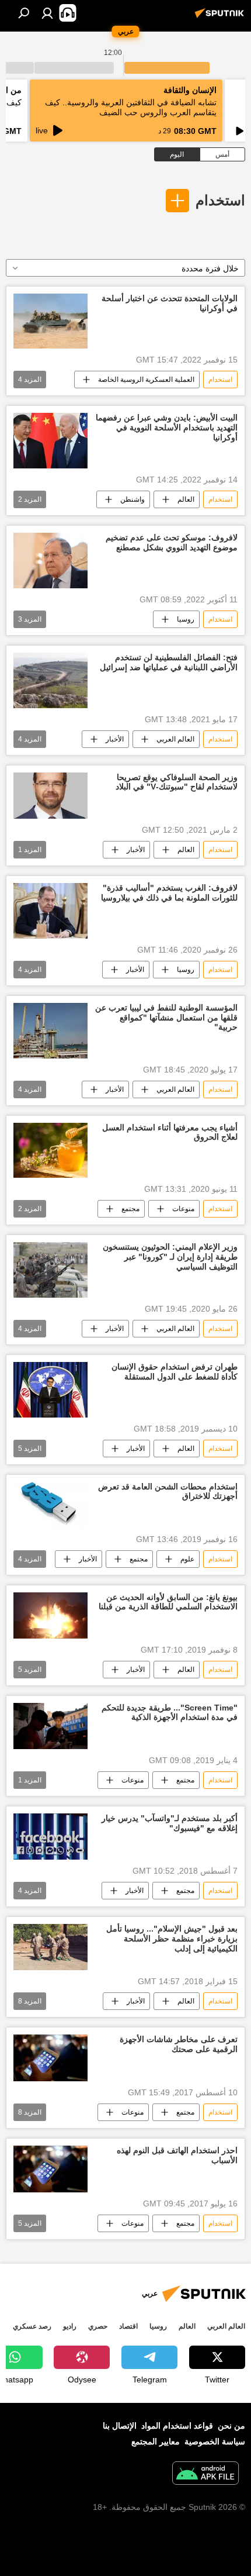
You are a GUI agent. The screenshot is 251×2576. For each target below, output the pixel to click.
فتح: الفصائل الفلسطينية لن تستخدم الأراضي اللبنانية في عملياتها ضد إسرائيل (169, 662)
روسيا (186, 619)
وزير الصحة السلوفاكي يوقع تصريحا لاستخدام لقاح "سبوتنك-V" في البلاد (177, 782)
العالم (186, 499)
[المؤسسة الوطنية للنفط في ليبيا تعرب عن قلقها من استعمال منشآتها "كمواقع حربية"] (50, 1031)
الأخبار (115, 739)
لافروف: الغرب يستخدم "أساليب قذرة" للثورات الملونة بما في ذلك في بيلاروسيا (169, 893)
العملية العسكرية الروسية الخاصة (146, 380)
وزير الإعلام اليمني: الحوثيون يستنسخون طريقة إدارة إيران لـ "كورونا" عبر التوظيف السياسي (170, 1257)
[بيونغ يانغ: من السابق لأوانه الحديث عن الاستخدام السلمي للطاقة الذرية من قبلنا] (50, 1615)
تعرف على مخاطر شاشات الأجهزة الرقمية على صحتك (179, 2044)
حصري (98, 2326)
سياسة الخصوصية (215, 2441)
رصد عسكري (32, 2326)
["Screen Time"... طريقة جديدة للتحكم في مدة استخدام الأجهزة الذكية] (50, 1726)
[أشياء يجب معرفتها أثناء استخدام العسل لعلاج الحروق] (50, 1151)
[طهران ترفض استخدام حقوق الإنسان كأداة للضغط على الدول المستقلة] (50, 1390)
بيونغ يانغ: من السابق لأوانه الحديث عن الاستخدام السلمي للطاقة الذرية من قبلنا (168, 1602)
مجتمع (130, 1209)
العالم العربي (175, 739)
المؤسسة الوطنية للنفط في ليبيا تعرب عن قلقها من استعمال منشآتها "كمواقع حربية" (166, 1018)
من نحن (231, 2426)
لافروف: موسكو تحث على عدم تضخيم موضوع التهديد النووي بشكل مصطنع (172, 542)
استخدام (220, 200)
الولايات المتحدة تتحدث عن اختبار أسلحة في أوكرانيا (170, 303)
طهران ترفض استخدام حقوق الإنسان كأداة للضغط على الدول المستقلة (175, 1372)
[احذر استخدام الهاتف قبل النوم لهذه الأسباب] (50, 2169)
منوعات (183, 1209)
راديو (70, 2326)
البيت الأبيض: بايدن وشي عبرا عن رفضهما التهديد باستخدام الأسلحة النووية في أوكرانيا (167, 427)
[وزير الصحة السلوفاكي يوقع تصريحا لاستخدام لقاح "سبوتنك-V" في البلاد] (50, 796)
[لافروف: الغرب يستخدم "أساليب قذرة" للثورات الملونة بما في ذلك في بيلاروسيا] (50, 911)
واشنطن (133, 499)
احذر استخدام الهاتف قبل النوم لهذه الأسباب (177, 2155)
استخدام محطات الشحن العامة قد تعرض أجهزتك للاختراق (168, 1492)
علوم (187, 1559)
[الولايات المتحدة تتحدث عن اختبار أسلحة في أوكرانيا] (50, 321)
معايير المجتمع (156, 2441)
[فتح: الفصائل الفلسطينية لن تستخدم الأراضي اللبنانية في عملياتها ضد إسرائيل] (50, 680)
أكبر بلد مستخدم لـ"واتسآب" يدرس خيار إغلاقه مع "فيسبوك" (170, 1823)
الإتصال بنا (120, 2426)
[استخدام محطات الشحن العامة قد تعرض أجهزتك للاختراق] (50, 1505)
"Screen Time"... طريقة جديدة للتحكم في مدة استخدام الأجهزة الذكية (170, 1713)
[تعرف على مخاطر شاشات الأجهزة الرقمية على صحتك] (50, 2058)
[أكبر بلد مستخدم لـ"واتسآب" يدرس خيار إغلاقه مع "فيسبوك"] (50, 1837)
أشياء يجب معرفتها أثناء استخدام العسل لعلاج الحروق (170, 1132)
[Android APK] (205, 2475)
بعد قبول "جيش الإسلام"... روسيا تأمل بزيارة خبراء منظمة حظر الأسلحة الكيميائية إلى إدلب (172, 1939)
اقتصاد (128, 2326)
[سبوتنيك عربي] (221, 18)
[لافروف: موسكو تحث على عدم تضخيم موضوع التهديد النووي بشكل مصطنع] (50, 561)
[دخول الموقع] (47, 13)
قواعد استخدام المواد (177, 2426)
